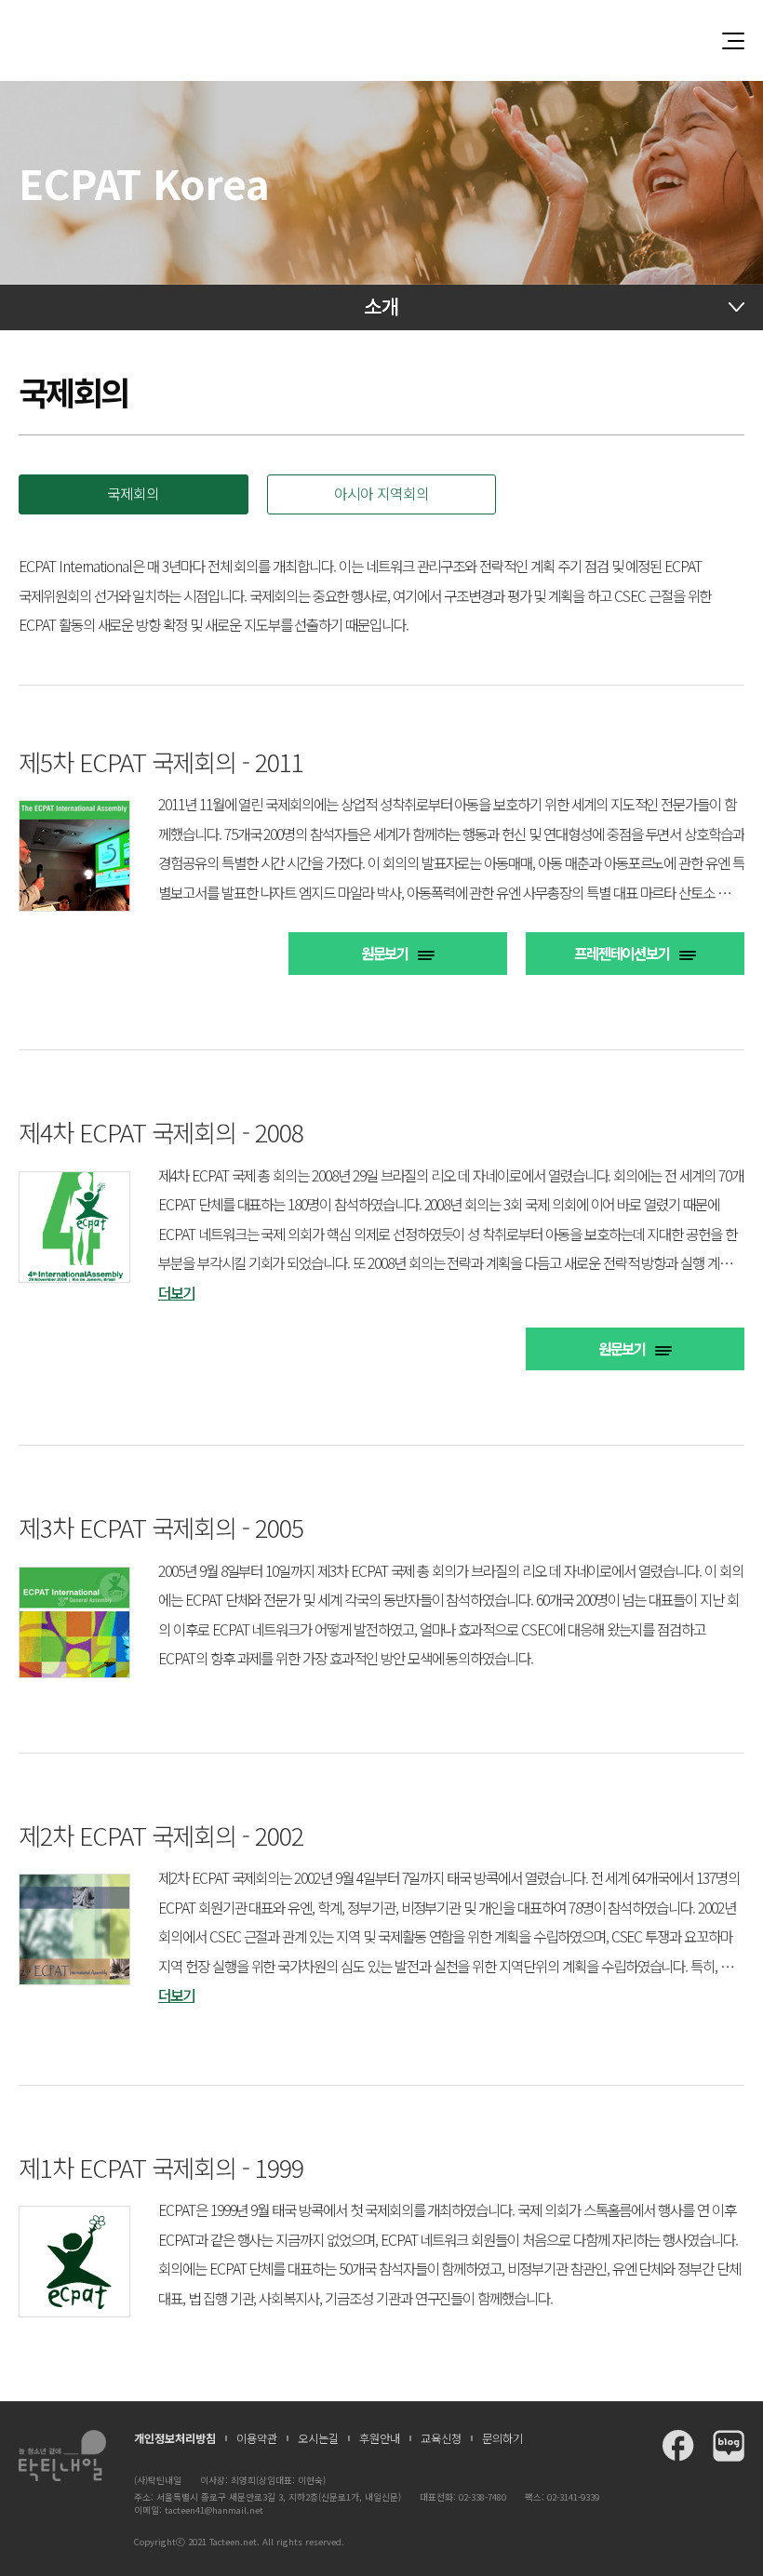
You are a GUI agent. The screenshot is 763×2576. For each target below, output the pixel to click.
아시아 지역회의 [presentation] (381, 494)
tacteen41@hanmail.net (214, 2510)
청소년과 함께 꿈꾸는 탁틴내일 (381, 40)
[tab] (134, 494)
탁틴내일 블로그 (729, 2446)
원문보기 (385, 953)
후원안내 (380, 2438)
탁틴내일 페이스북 (678, 2446)
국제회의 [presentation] (133, 494)
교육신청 (441, 2438)
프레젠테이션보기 (622, 953)
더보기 (176, 1293)
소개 (381, 306)
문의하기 (502, 2438)
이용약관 (257, 2438)
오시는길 (318, 2438)
